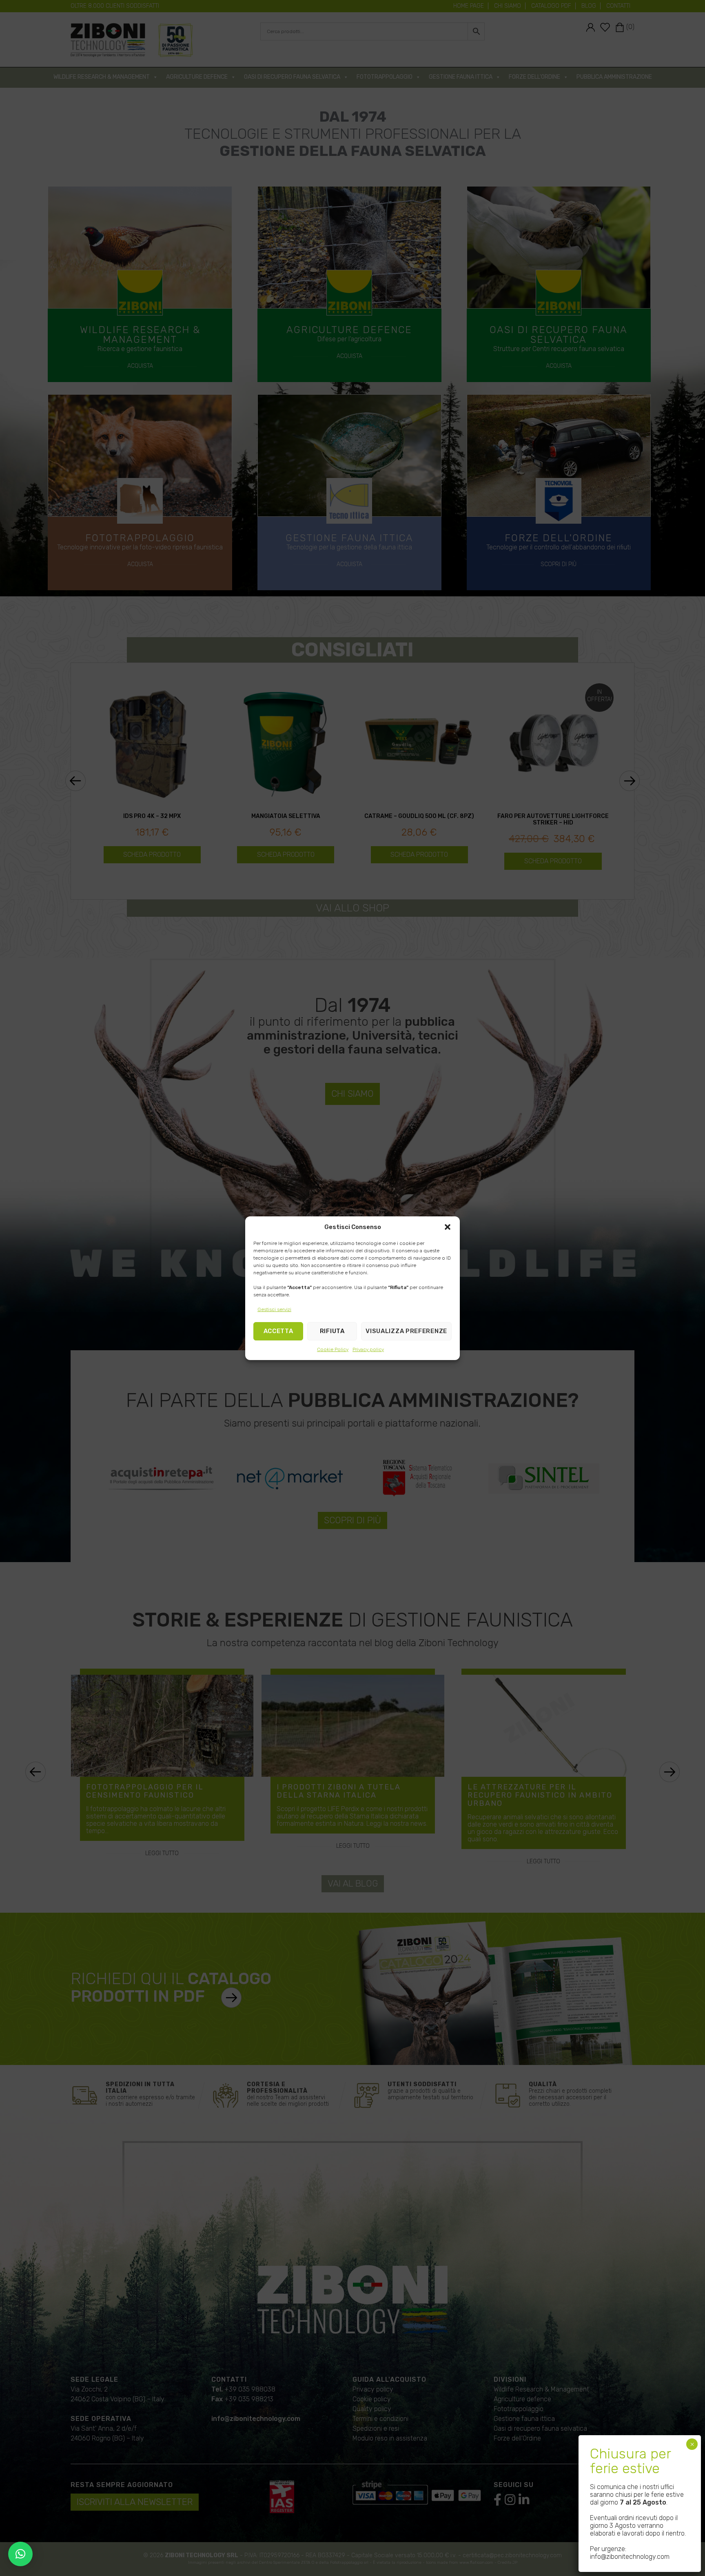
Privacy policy (368, 1349)
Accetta (278, 1331)
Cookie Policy (333, 1349)
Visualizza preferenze (406, 1331)
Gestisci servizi (274, 1309)
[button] (448, 1227)
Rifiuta (332, 1331)
